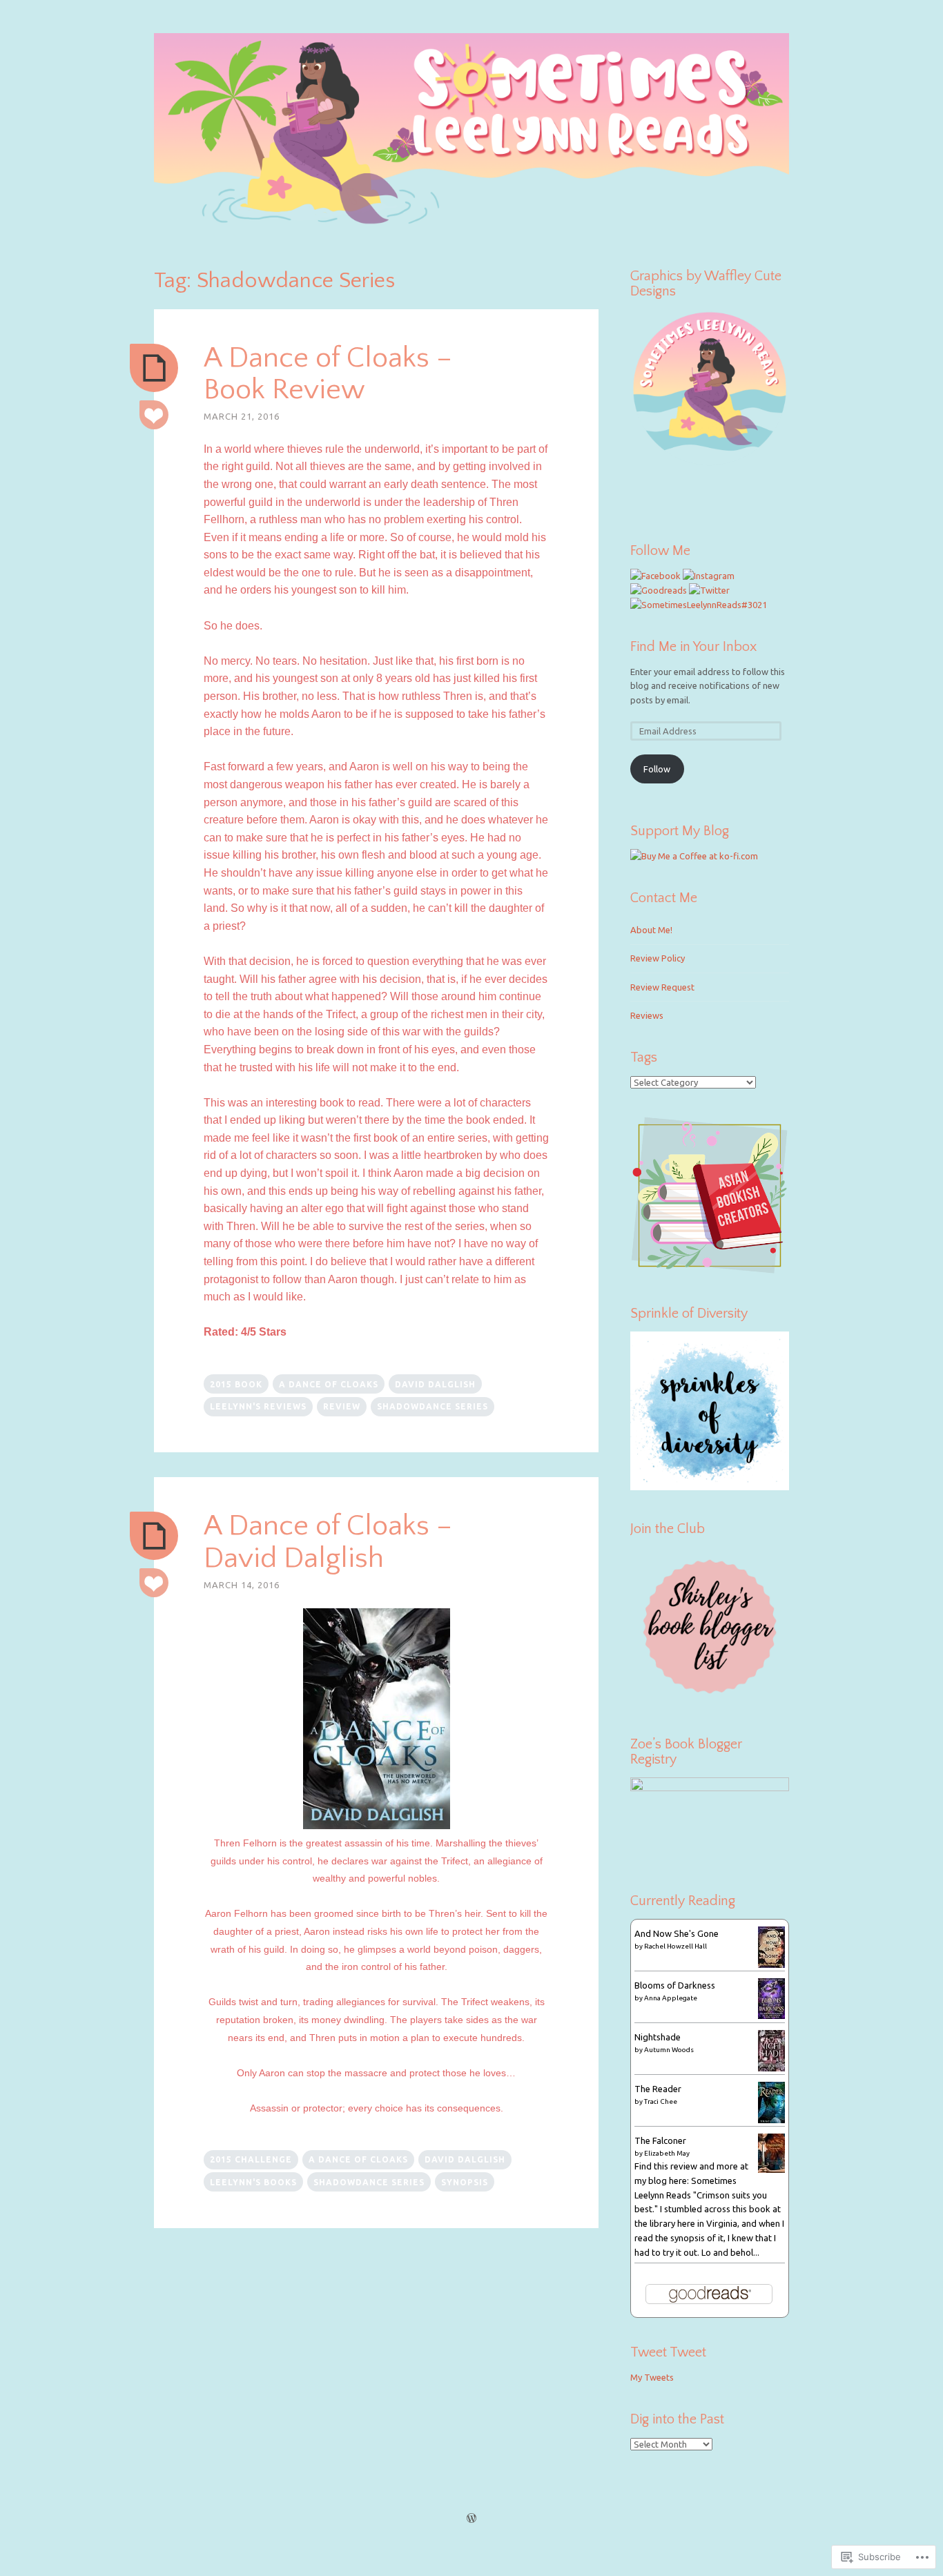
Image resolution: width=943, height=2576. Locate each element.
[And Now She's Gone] (771, 1964)
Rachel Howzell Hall (675, 1946)
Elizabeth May (667, 2153)
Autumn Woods (669, 2050)
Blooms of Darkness (675, 1985)
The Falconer (660, 2140)
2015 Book (236, 1384)
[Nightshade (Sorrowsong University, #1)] (771, 2068)
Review (342, 1406)
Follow (657, 769)
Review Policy (658, 958)
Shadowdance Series (432, 1406)
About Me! (651, 930)
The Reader (658, 2089)
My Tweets (652, 2377)
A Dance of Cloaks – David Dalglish (328, 1542)
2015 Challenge (251, 2159)
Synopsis (465, 2182)
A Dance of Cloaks (329, 1384)
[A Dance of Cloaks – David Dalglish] (154, 1536)
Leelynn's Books (253, 2182)
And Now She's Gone (677, 1933)
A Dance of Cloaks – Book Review (328, 374)
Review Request (662, 987)
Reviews (647, 1015)
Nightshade (658, 2037)
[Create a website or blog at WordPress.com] (471, 2519)
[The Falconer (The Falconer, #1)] (771, 2169)
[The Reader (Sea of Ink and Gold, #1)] (771, 2120)
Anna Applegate (671, 1998)
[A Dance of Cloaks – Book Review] (154, 368)
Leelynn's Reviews (258, 1406)
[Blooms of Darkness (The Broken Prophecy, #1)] (771, 2016)
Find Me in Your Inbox (693, 647)
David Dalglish (435, 1384)
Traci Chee (661, 2101)
